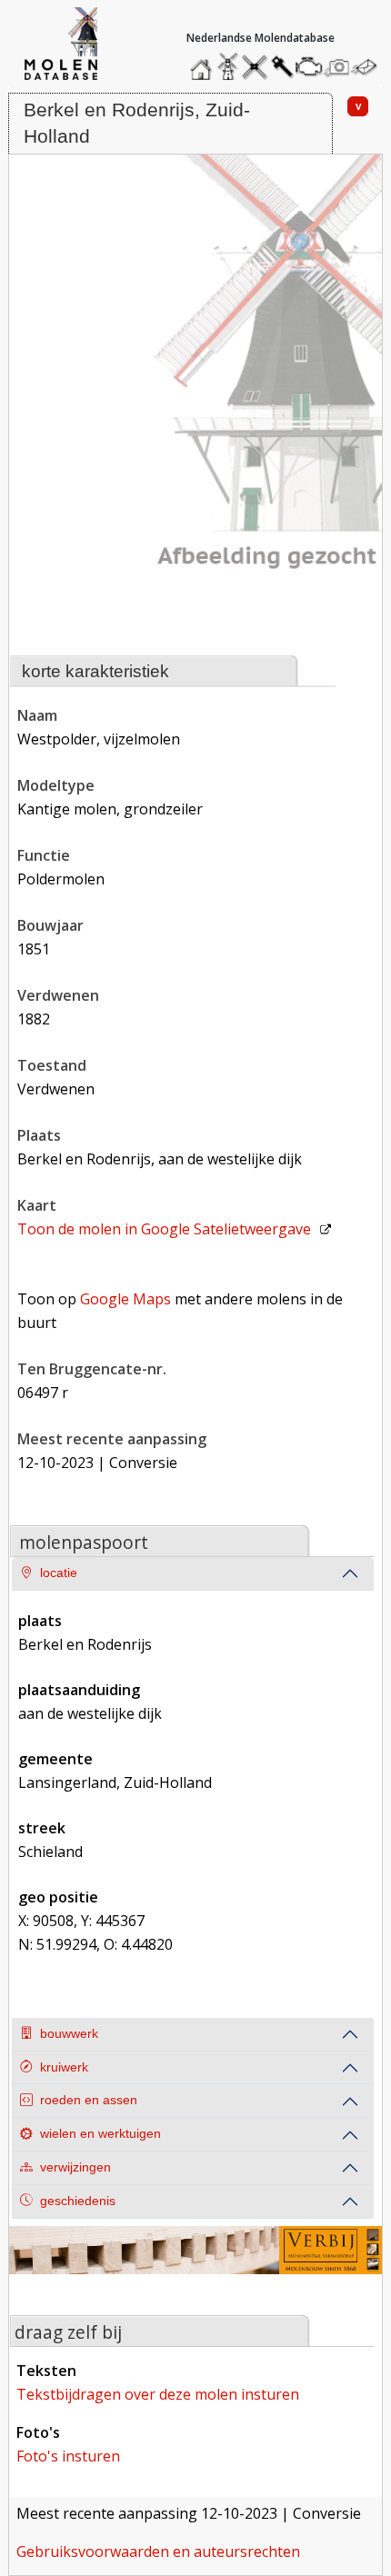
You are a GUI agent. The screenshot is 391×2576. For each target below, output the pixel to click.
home (204, 62)
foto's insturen (68, 2456)
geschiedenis (78, 2201)
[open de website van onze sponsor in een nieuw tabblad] (196, 2261)
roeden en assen (89, 2100)
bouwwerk (69, 2034)
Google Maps (125, 1299)
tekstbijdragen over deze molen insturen (158, 2394)
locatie (59, 1573)
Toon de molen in (164, 1229)
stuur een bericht (369, 67)
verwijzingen (75, 2167)
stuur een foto (337, 67)
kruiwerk (64, 2067)
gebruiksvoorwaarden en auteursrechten (158, 2551)
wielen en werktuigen (100, 2134)
